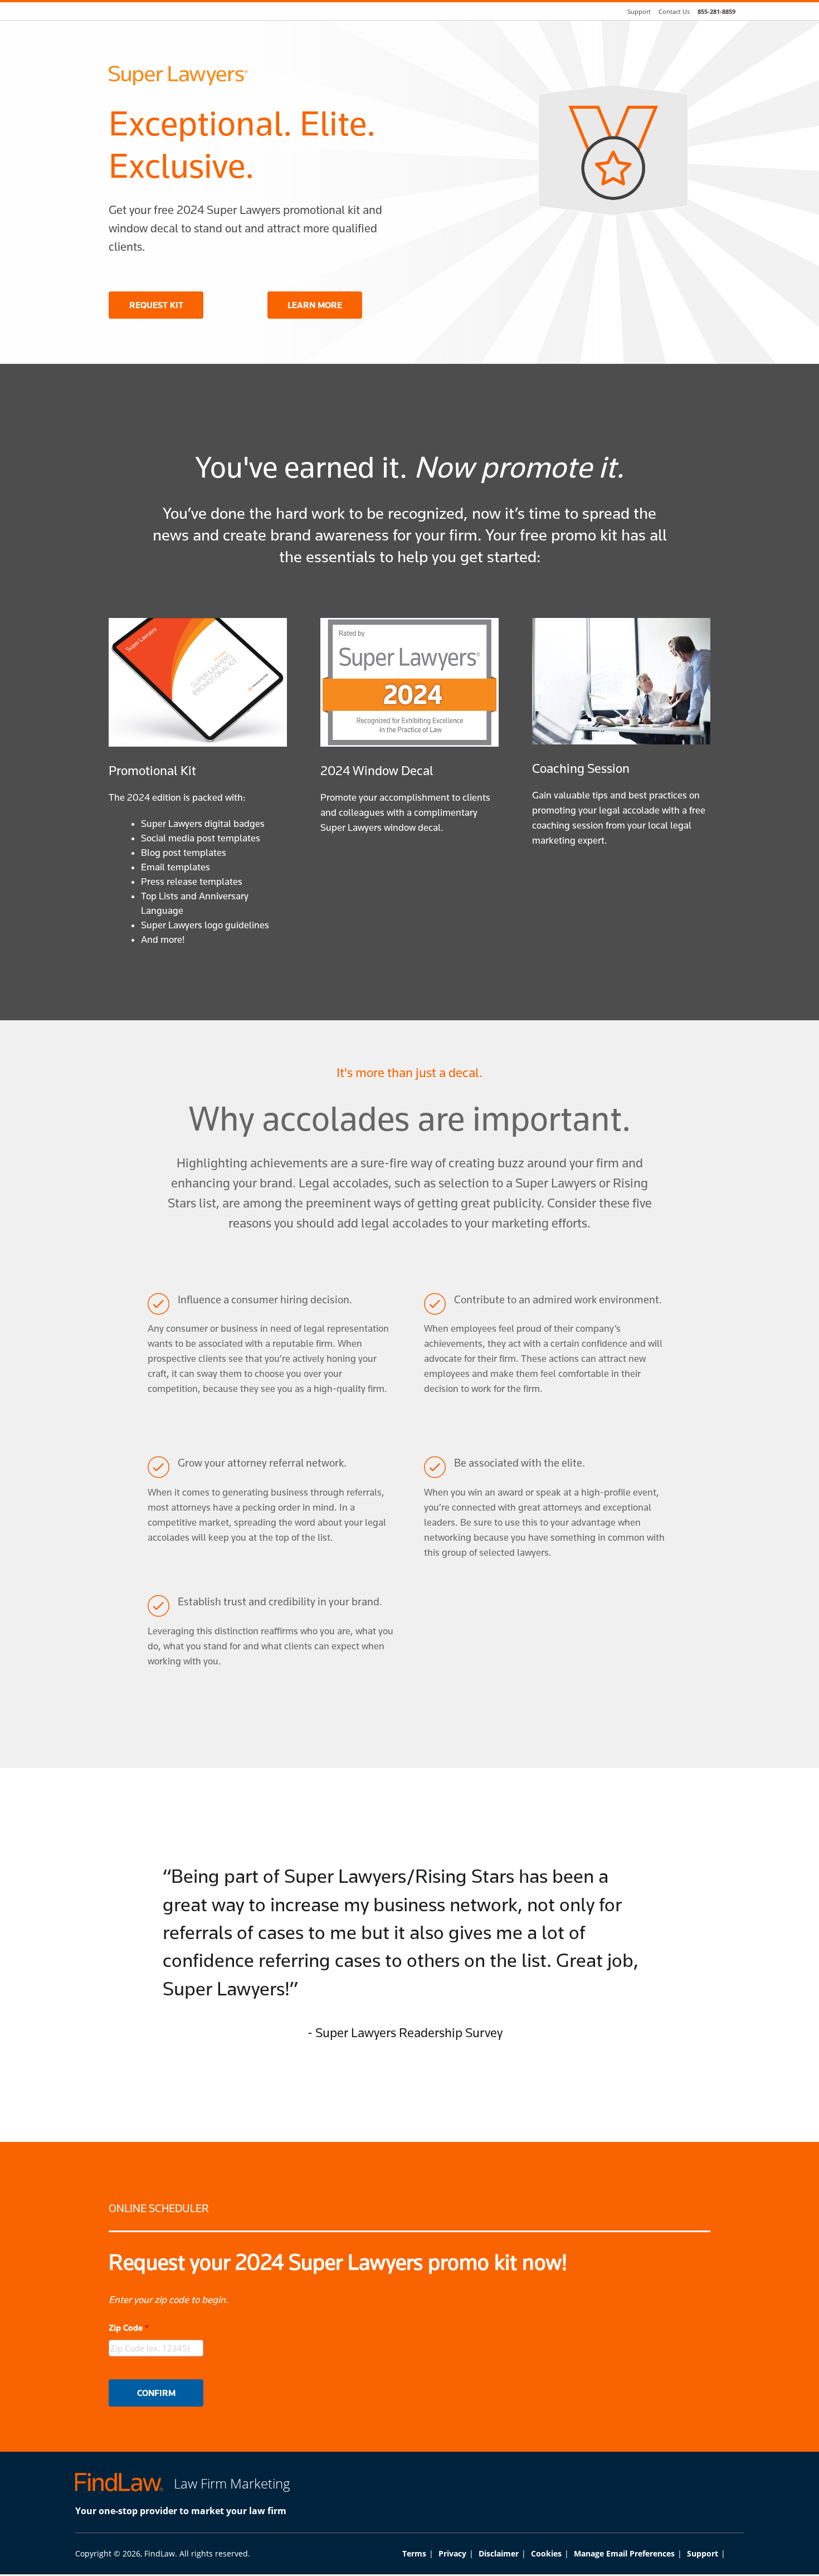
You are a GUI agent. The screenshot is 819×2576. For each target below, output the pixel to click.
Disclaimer (499, 2553)
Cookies (546, 2553)
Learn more (315, 305)
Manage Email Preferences (624, 2553)
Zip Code (129, 2328)
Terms (414, 2553)
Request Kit (156, 305)
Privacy (452, 2553)
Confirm (156, 2393)
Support (703, 2553)
